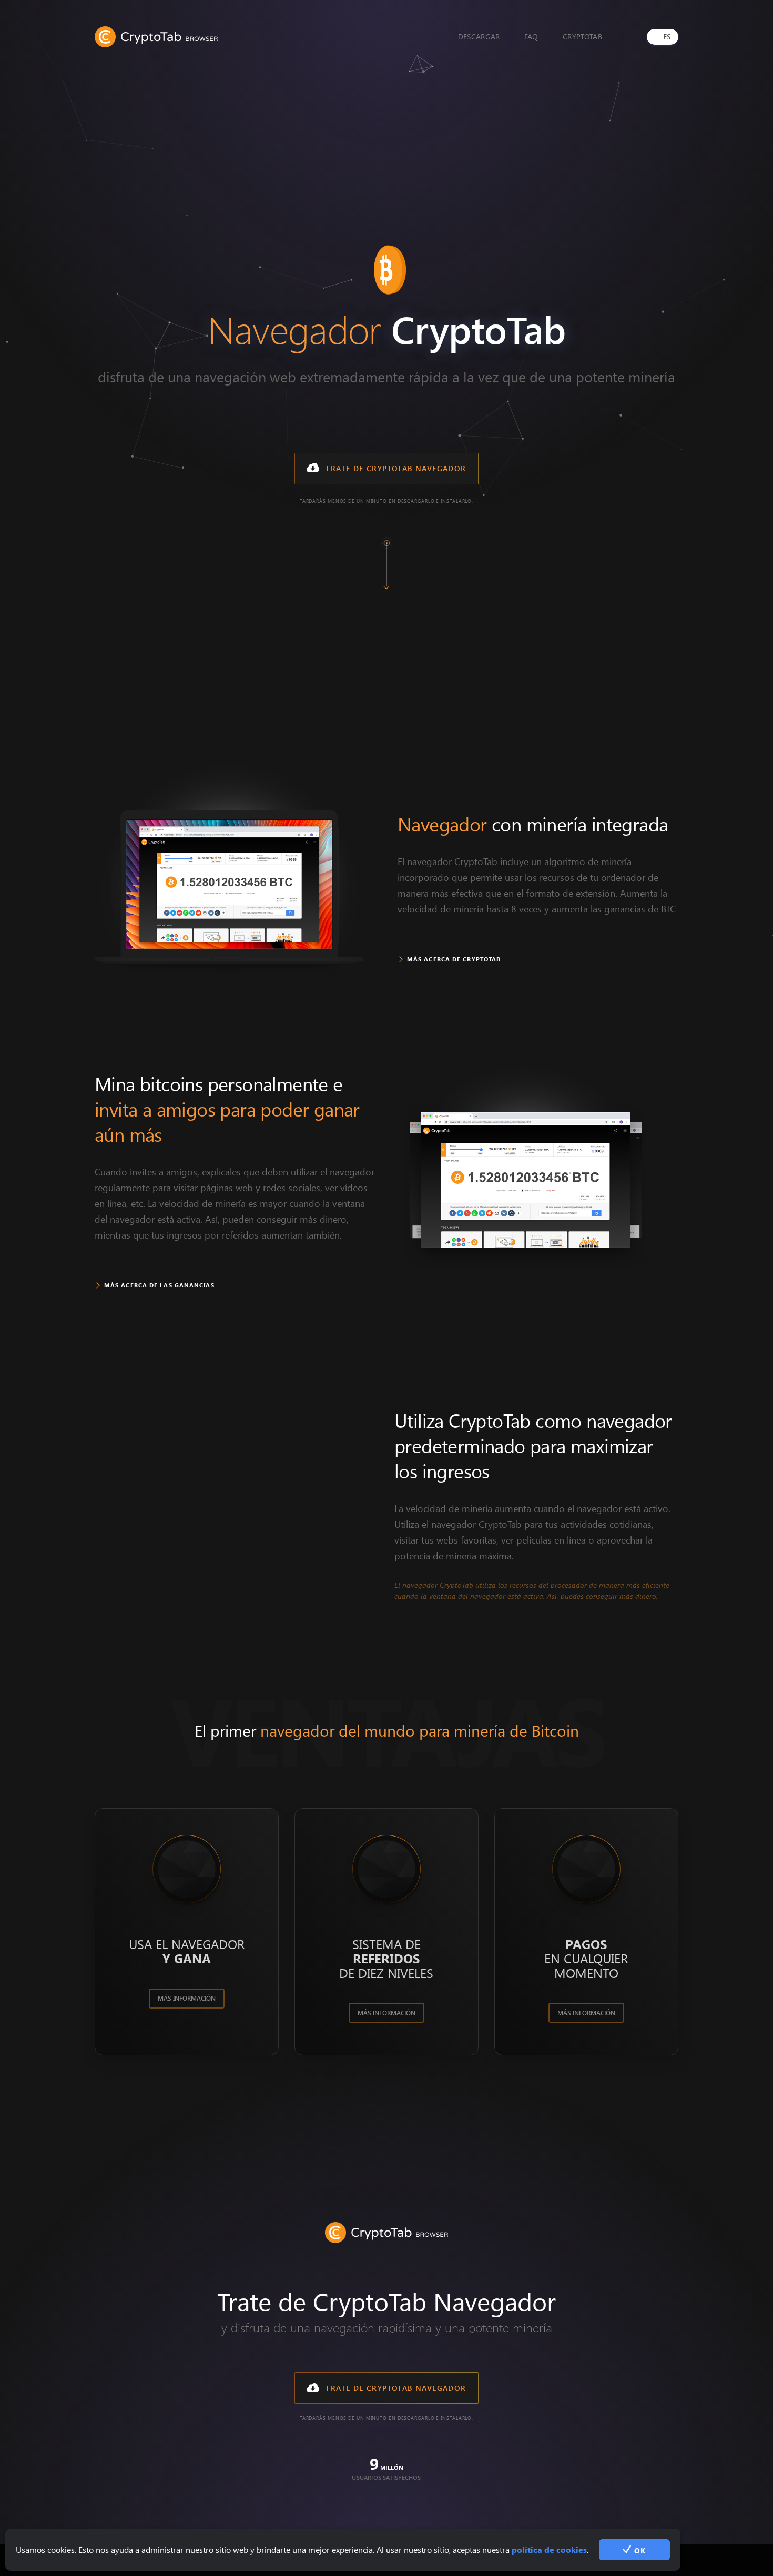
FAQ (531, 37)
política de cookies (549, 2549)
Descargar (479, 37)
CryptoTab (582, 37)
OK (638, 2550)
